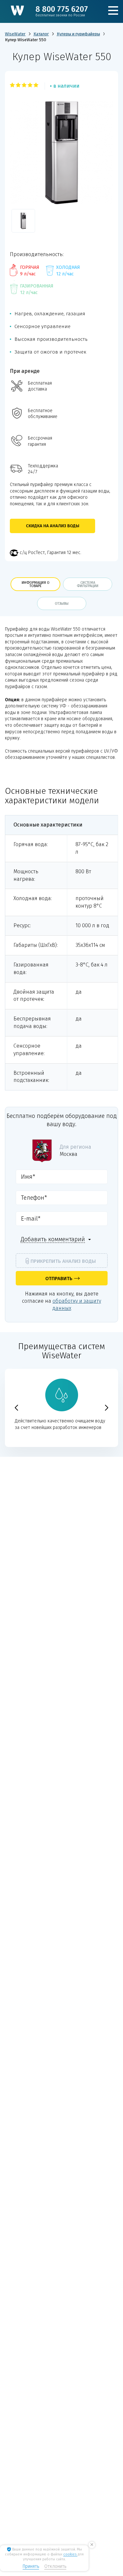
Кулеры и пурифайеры (78, 34)
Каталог (41, 34)
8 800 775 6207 (62, 11)
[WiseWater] (17, 10)
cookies (70, 2554)
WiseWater (15, 34)
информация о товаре (36, 584)
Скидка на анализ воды (53, 526)
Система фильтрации (88, 584)
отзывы (62, 604)
